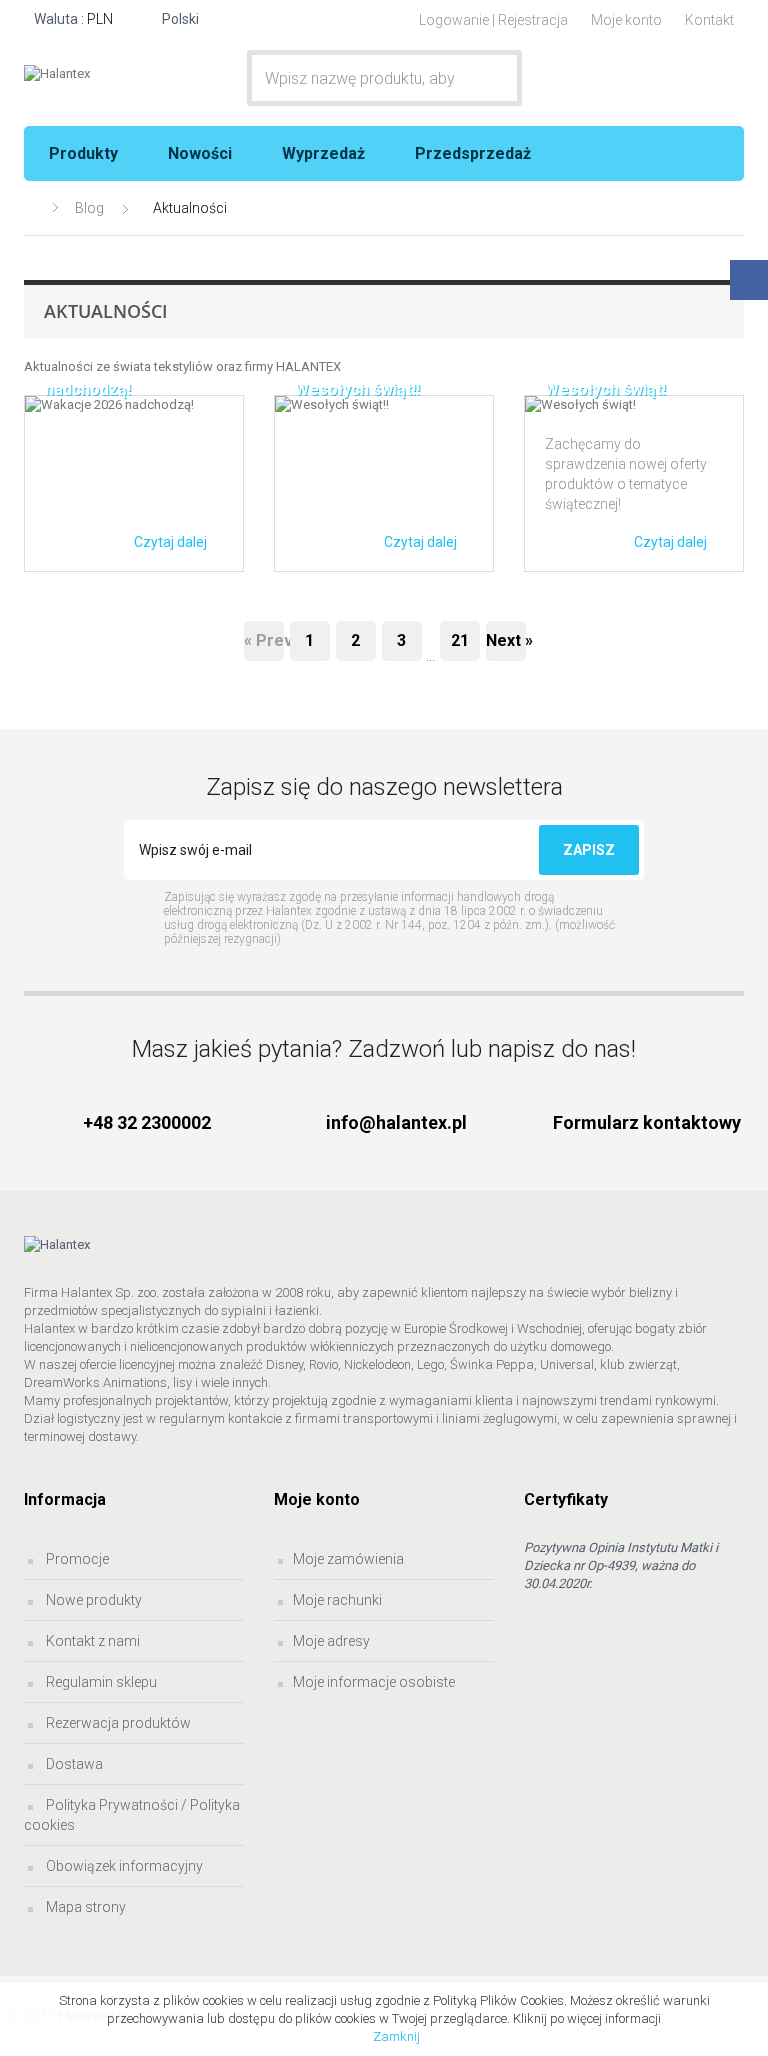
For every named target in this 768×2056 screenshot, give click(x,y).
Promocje (76, 1559)
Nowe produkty (92, 1600)
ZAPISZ (589, 850)
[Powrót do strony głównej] (33, 208)
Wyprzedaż (323, 153)
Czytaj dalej (170, 542)
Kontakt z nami (91, 1641)
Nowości (200, 153)
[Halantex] (103, 74)
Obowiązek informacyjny (123, 1866)
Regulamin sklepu (100, 1682)
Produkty (83, 153)
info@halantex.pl (396, 1122)
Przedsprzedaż (473, 153)
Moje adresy (331, 1641)
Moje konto (626, 20)
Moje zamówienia (348, 1559)
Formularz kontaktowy (647, 1122)
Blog (89, 208)
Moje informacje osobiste (374, 1682)
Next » (506, 640)
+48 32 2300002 (147, 1122)
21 (460, 640)
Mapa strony (84, 1907)
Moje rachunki (337, 1600)
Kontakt (709, 20)
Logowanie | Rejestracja (493, 20)
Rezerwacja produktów (117, 1723)
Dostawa (73, 1764)
